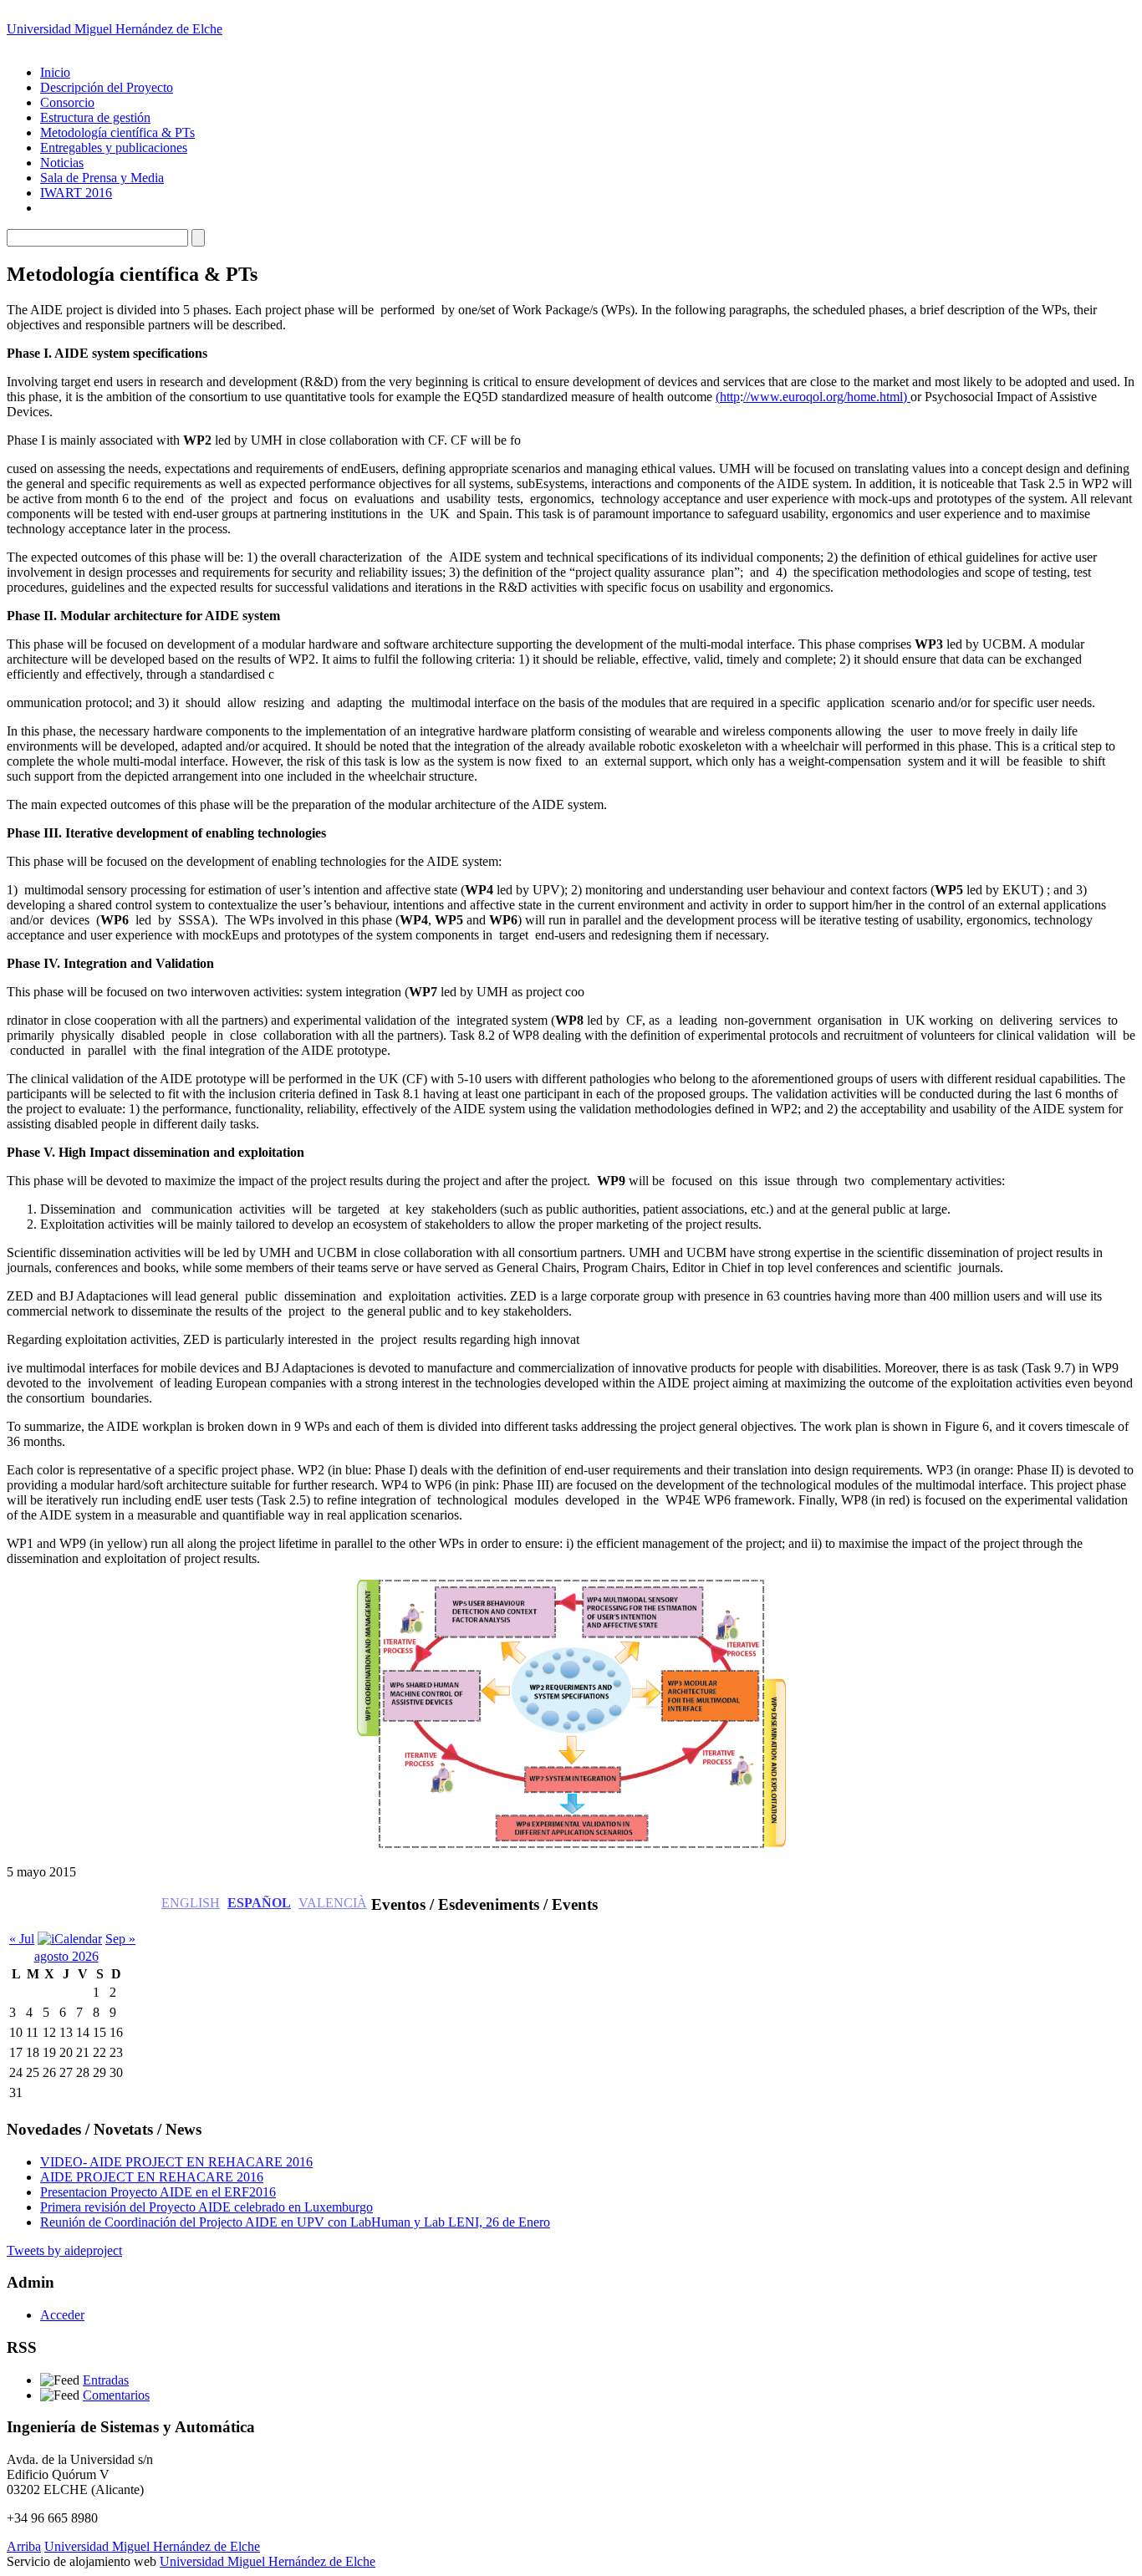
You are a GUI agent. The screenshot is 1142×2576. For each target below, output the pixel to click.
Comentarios (116, 2395)
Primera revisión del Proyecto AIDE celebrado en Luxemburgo (206, 2207)
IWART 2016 (76, 193)
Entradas (106, 2380)
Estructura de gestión (95, 117)
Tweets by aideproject (64, 2250)
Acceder (62, 2315)
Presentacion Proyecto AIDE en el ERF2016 (158, 2192)
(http (728, 397)
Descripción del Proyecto (107, 87)
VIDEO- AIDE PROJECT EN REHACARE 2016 (176, 2162)
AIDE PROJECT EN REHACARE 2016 (152, 2177)
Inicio (55, 72)
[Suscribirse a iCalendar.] (70, 1939)
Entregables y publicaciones (114, 148)
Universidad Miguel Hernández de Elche (115, 29)
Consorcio (67, 102)
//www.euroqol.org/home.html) (827, 397)
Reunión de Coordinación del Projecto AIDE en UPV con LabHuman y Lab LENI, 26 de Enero (295, 2222)
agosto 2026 (66, 1956)
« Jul (22, 1939)
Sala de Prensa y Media (102, 178)
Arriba (24, 2546)
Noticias (62, 163)
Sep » (120, 1939)
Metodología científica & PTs (117, 132)
